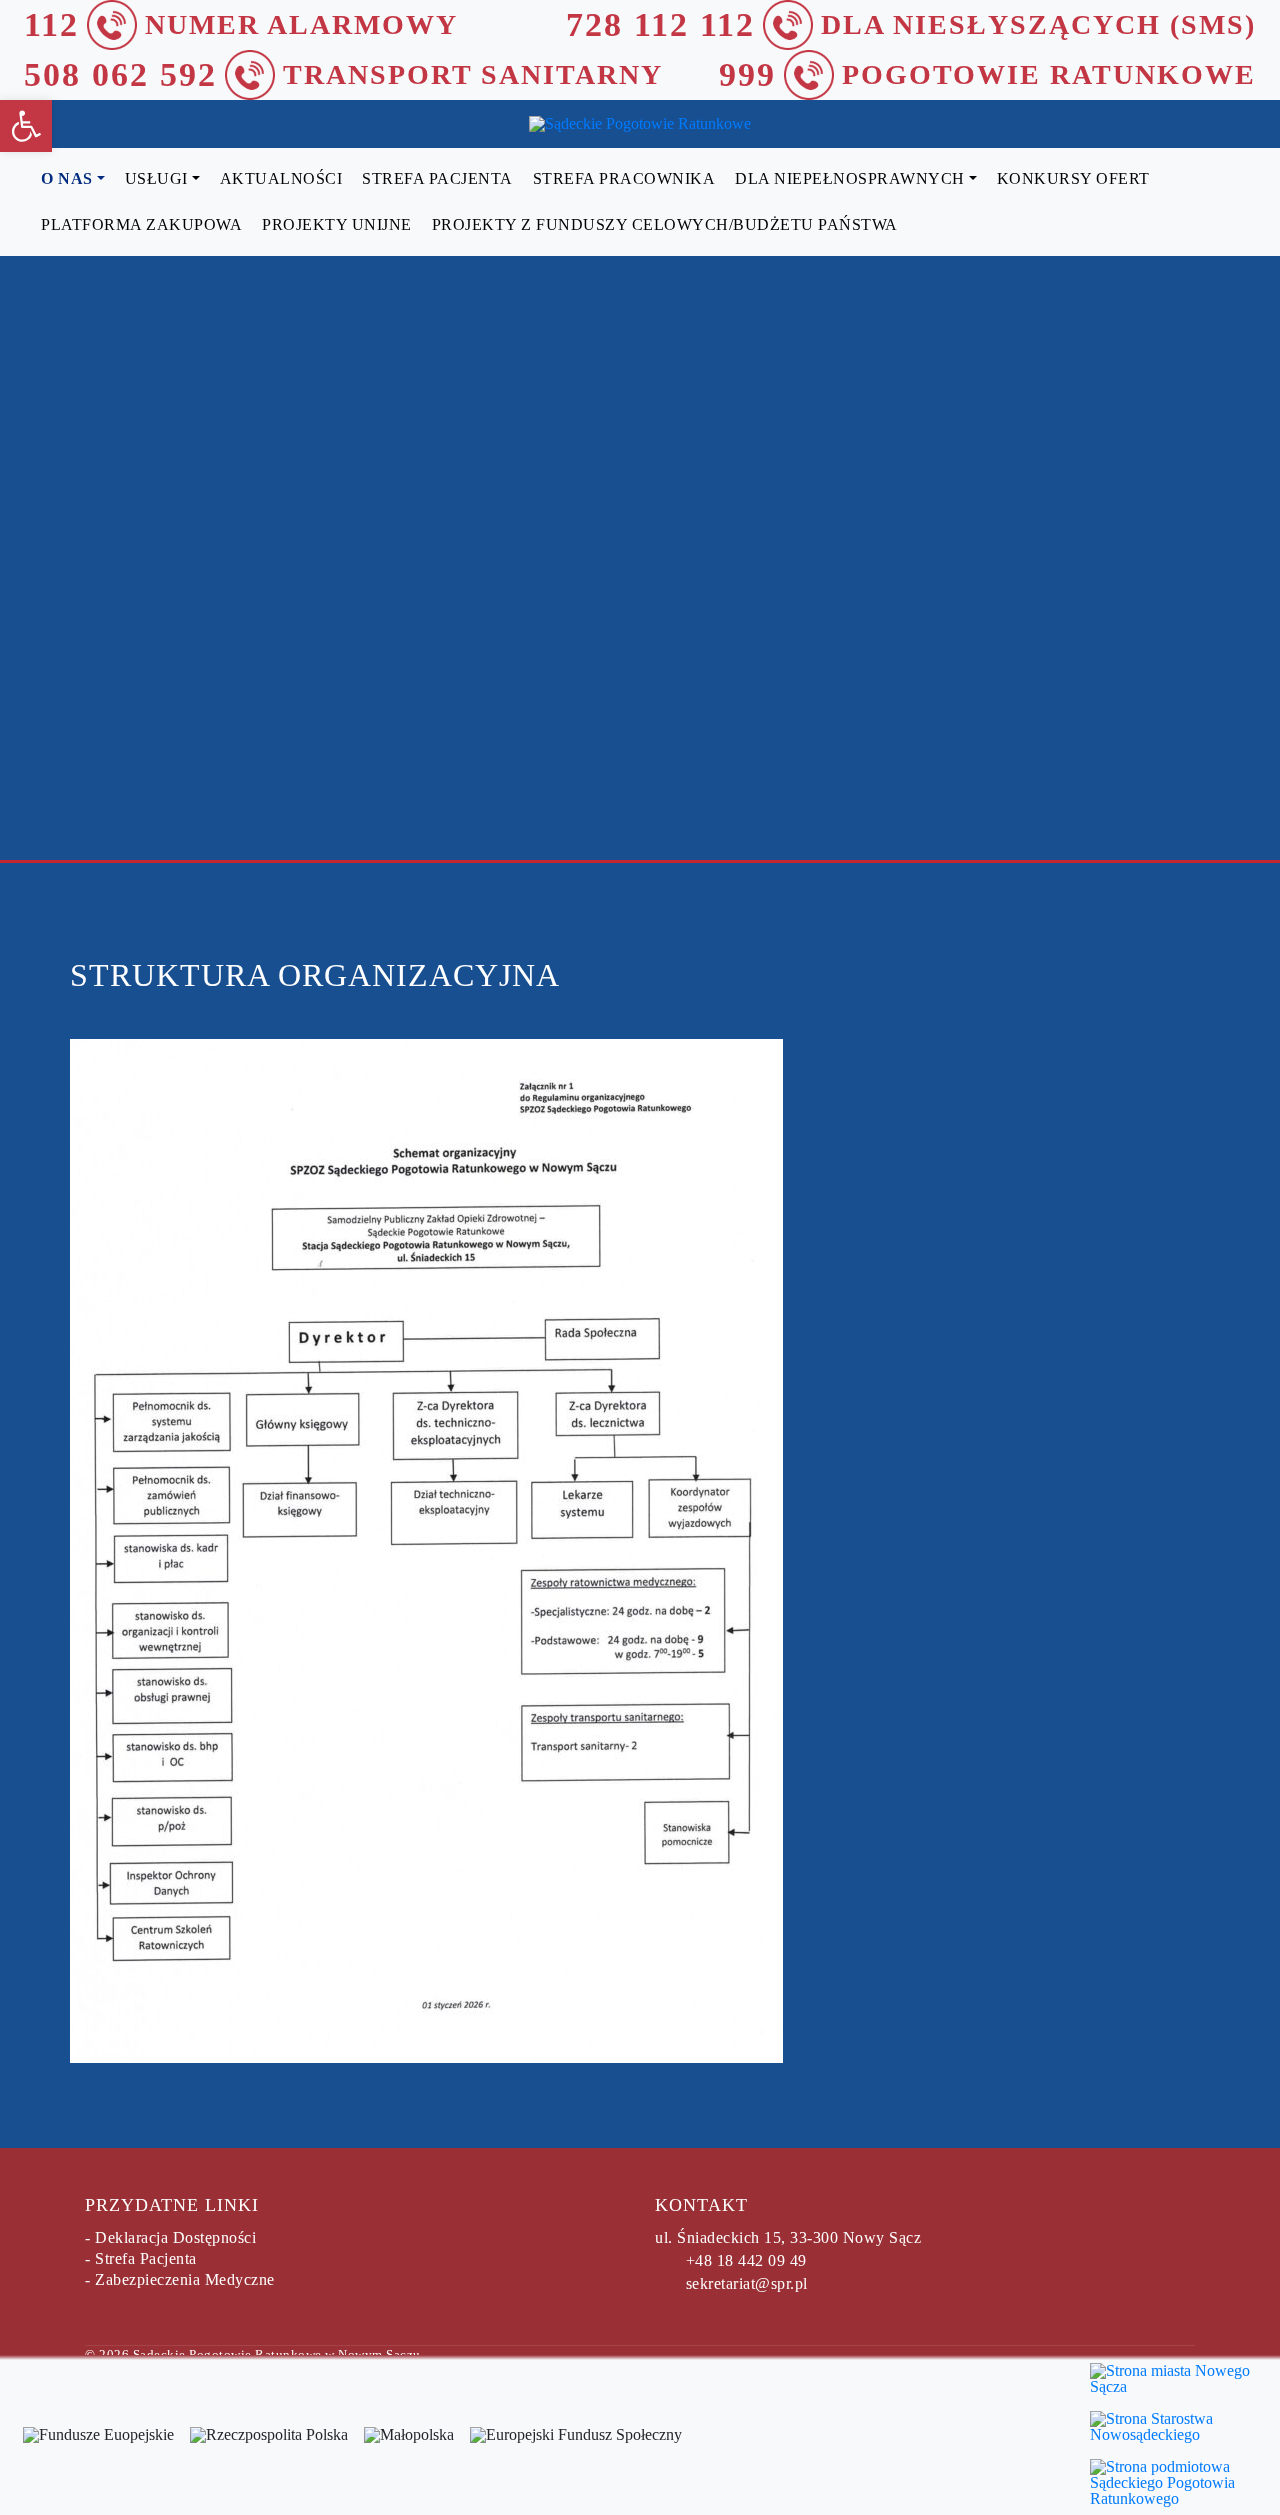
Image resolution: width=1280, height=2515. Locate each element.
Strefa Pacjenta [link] (146, 2258)
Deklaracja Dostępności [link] (175, 2237)
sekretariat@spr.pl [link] (747, 2283)
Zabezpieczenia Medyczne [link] (185, 2279)
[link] (26, 126)
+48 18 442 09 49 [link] (746, 2260)
